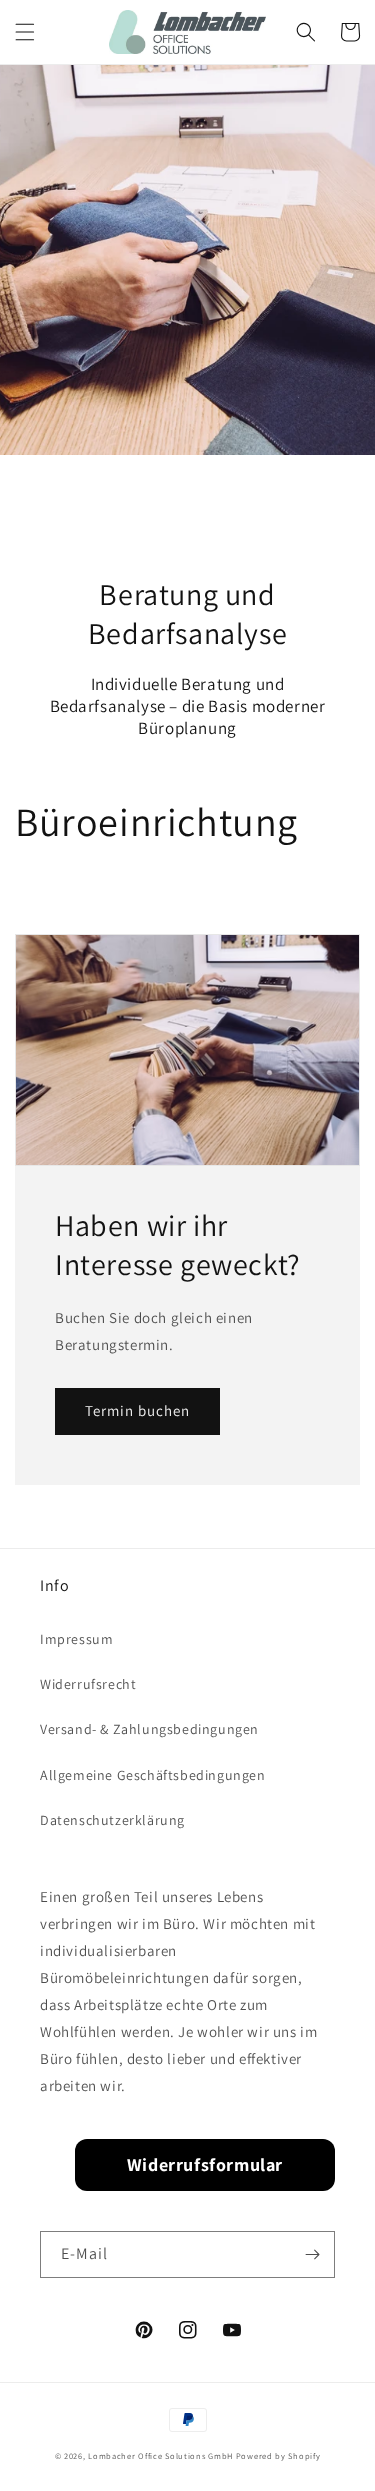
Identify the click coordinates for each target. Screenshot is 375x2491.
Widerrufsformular (205, 2164)
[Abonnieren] (312, 2254)
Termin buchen (137, 1410)
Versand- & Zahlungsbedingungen (149, 1729)
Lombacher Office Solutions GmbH (160, 2455)
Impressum (76, 1639)
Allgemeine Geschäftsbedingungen (153, 1775)
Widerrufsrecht (88, 1684)
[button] (25, 32)
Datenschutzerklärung (112, 1820)
